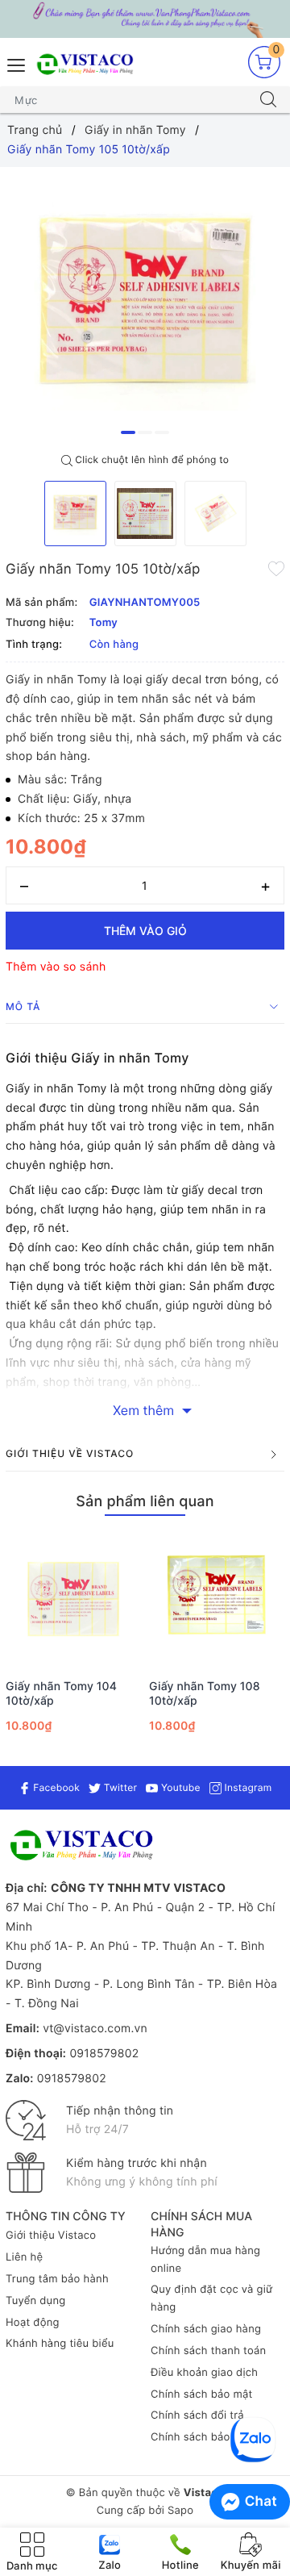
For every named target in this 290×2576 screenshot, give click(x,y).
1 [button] (128, 432)
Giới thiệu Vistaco (51, 2236)
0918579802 (104, 2054)
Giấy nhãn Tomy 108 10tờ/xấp (205, 1694)
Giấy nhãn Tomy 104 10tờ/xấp (61, 1694)
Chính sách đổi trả (197, 2415)
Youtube (179, 1787)
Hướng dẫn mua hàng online (205, 2260)
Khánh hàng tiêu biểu (60, 2344)
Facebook (55, 1787)
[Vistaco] (145, 19)
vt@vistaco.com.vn (95, 2029)
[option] (145, 307)
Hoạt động (33, 2323)
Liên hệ (24, 2257)
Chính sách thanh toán (208, 2351)
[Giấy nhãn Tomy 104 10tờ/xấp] (73, 1599)
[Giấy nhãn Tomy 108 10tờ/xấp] (217, 1599)
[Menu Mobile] (17, 63)
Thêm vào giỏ (145, 931)
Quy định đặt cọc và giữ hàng (211, 2298)
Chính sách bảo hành (205, 2437)
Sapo (180, 2511)
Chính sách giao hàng (206, 2329)
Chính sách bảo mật (202, 2394)
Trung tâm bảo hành (57, 2279)
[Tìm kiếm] (268, 100)
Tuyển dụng (35, 2301)
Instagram (246, 1787)
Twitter (119, 1787)
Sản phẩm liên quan (145, 1502)
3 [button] (162, 432)
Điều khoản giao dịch (204, 2373)
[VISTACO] (88, 65)
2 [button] (145, 432)
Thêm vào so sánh (56, 967)
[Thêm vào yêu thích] (276, 568)
